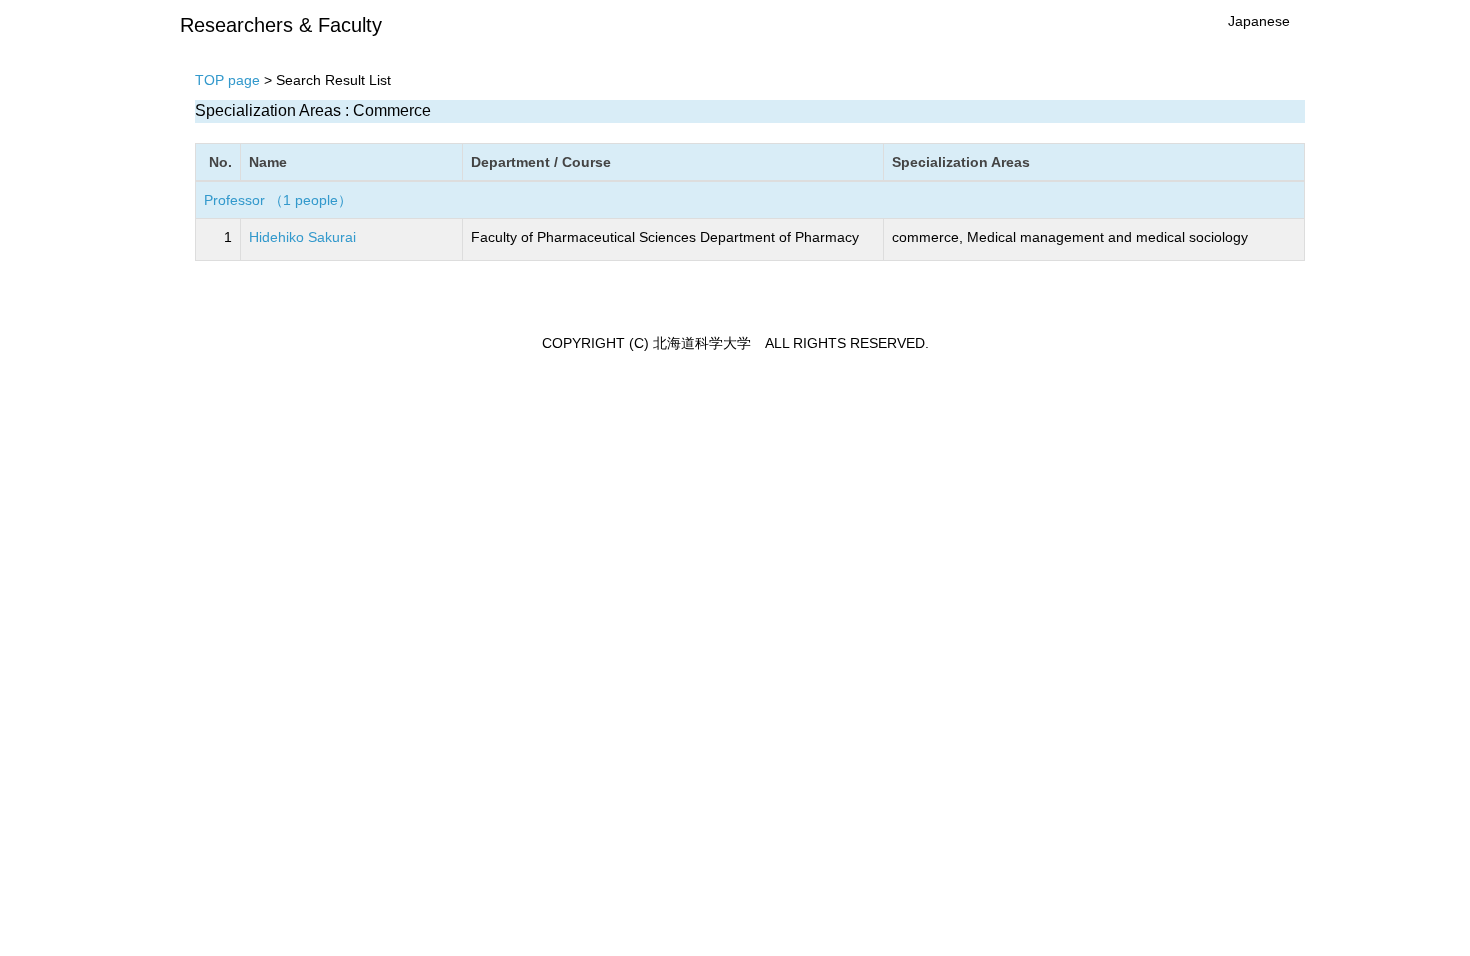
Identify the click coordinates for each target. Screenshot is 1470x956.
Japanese (1259, 21)
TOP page (227, 80)
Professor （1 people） (278, 200)
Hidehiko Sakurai (302, 237)
